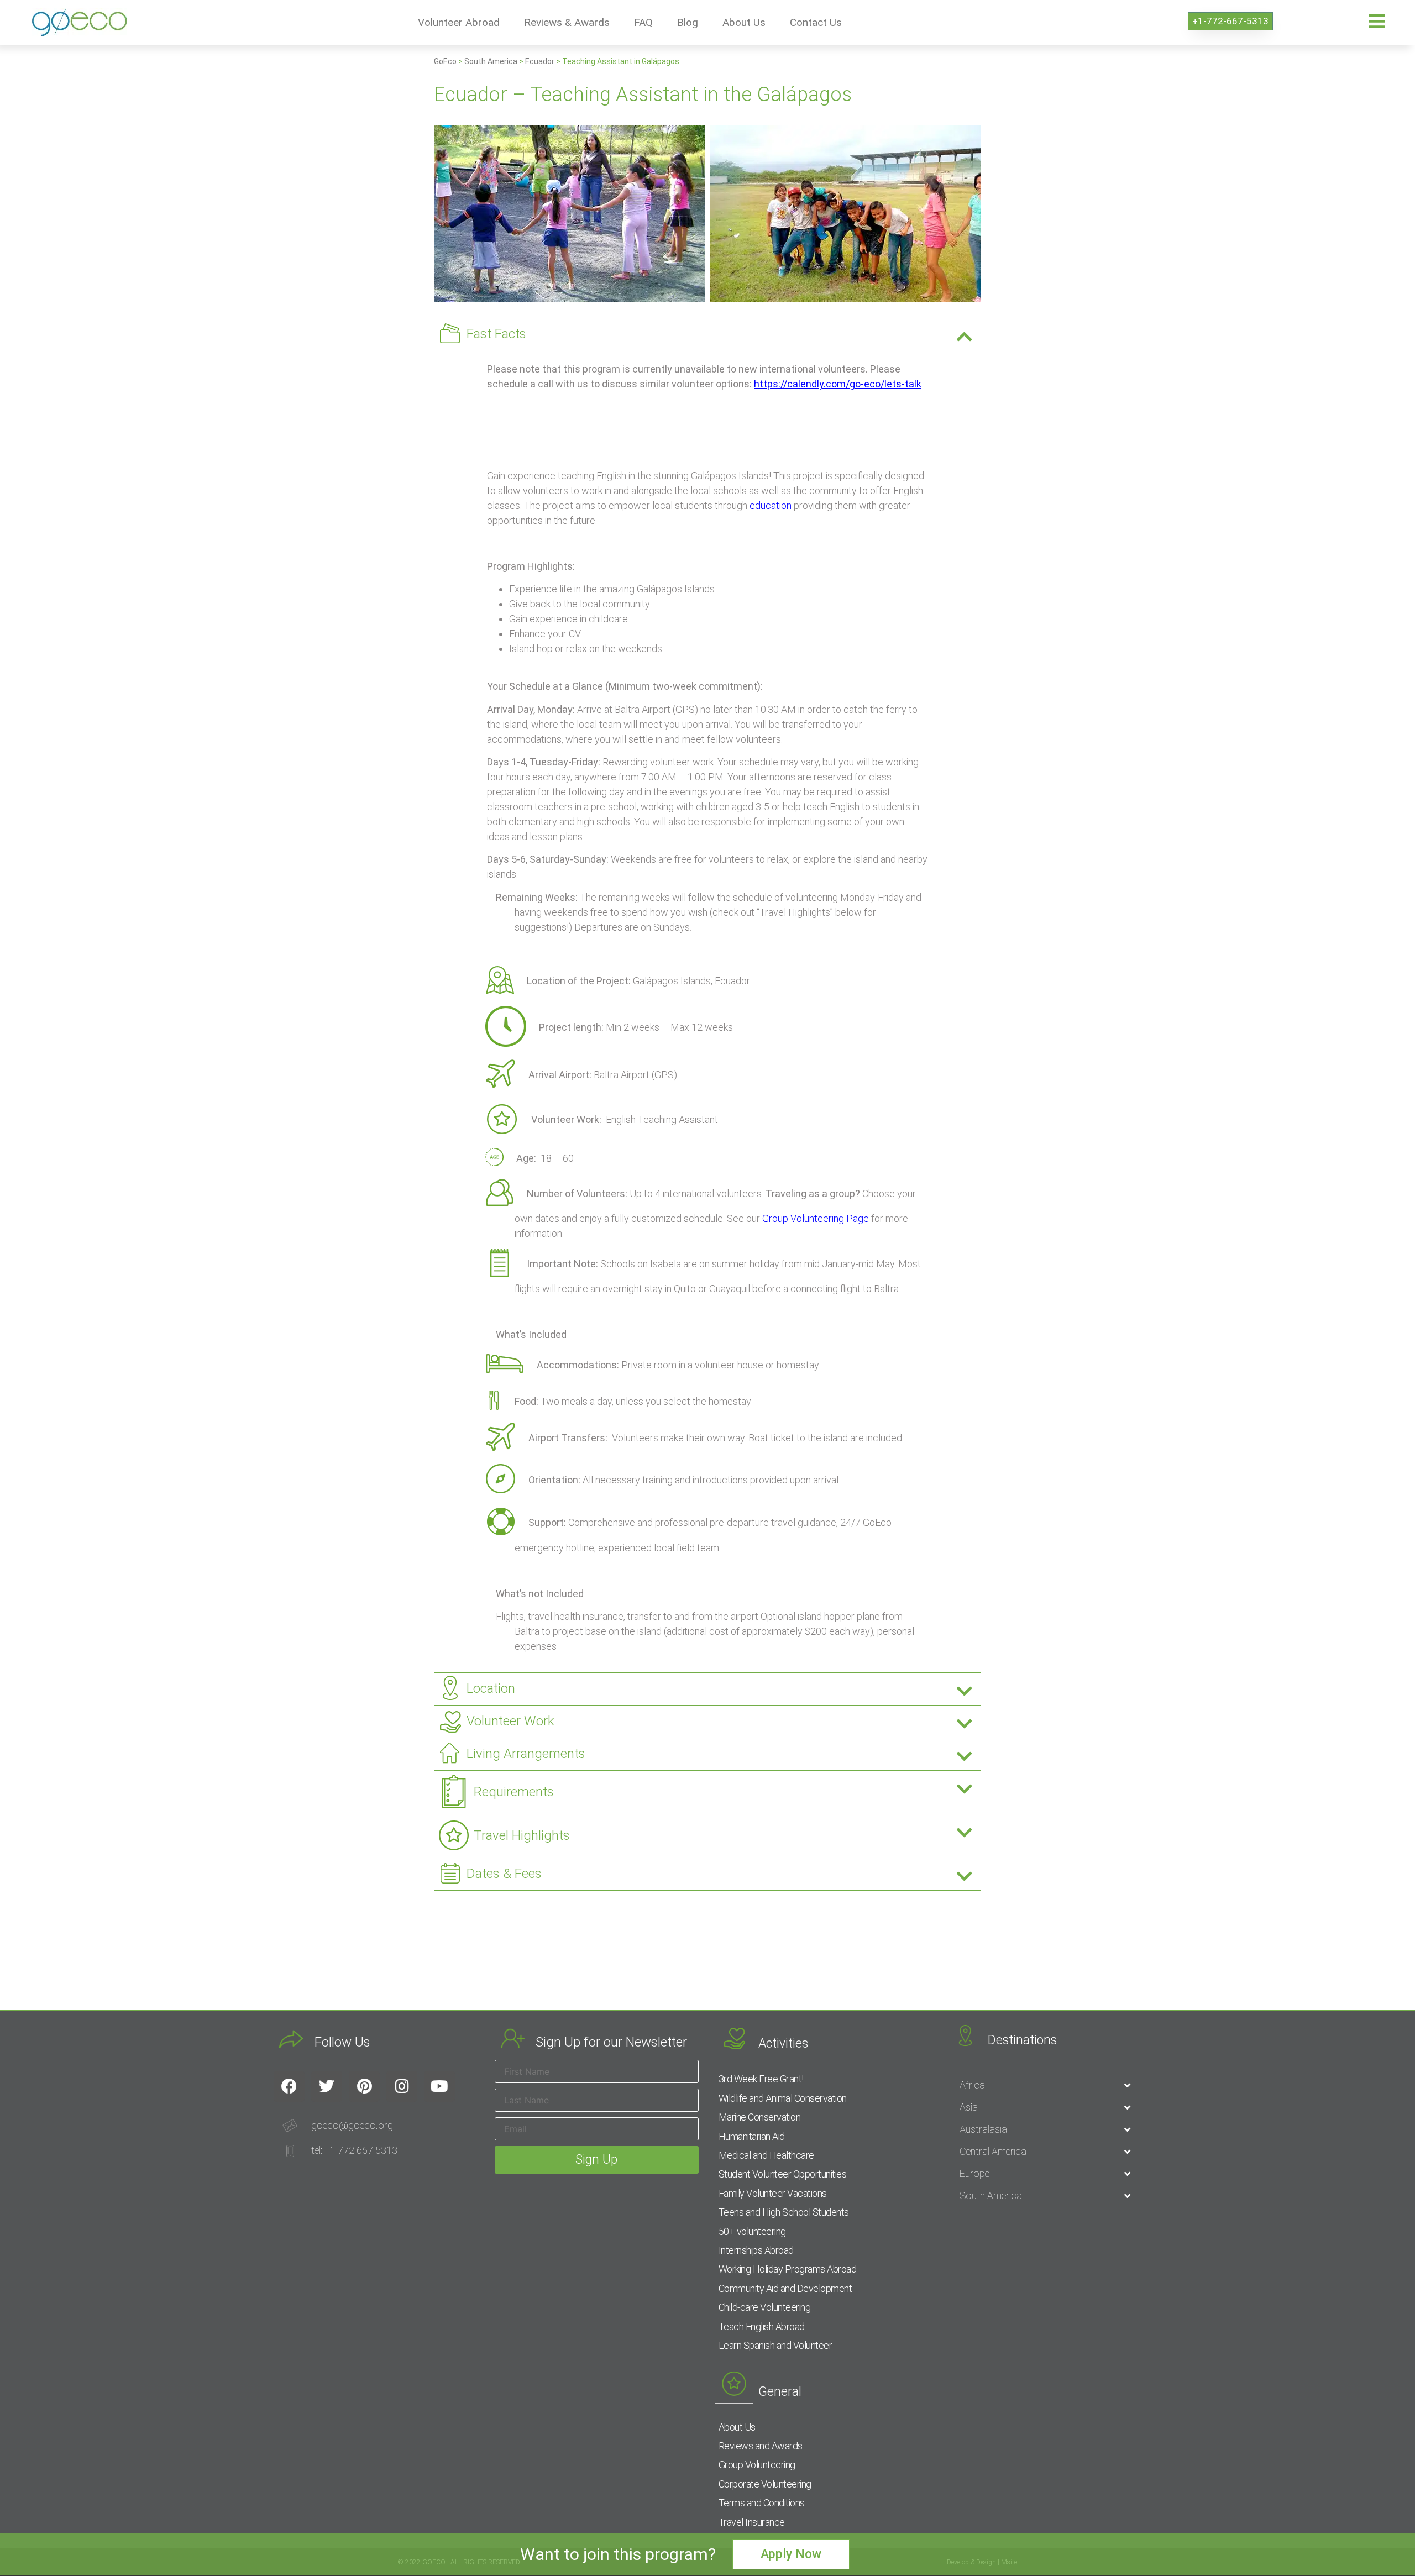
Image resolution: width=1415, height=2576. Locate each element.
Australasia (983, 2129)
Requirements (514, 1792)
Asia (969, 2107)
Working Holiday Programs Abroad (788, 2269)
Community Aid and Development (785, 2288)
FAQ (643, 22)
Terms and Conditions (762, 2503)
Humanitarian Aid (752, 2136)
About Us (744, 22)
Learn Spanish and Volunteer (775, 2345)
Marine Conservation (760, 2117)
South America (491, 61)
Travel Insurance (752, 2522)
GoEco (445, 61)
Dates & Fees (504, 1874)
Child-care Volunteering (765, 2307)
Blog (688, 22)
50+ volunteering (752, 2231)
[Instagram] (402, 2086)
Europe (974, 2173)
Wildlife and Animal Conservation (783, 2098)
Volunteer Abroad (459, 22)
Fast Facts (496, 334)
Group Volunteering (757, 2465)
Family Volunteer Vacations (773, 2193)
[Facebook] (289, 2086)
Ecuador (540, 61)
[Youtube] (439, 2086)
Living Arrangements (526, 1754)
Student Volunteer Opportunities (783, 2174)
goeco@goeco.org (352, 2125)
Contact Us (816, 22)
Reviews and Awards (761, 2446)
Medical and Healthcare (766, 2155)
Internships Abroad (756, 2250)
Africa (972, 2085)
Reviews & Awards (567, 22)
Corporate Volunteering (765, 2484)
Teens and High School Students (784, 2212)
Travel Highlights (522, 1835)
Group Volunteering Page (816, 1218)
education (771, 505)
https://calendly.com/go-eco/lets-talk (838, 384)
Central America (993, 2151)
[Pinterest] (364, 2086)
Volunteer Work (510, 1721)
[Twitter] (327, 2086)
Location (491, 1688)
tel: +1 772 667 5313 (354, 2150)
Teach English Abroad (762, 2326)
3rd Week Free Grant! (761, 2079)
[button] (707, 334)
